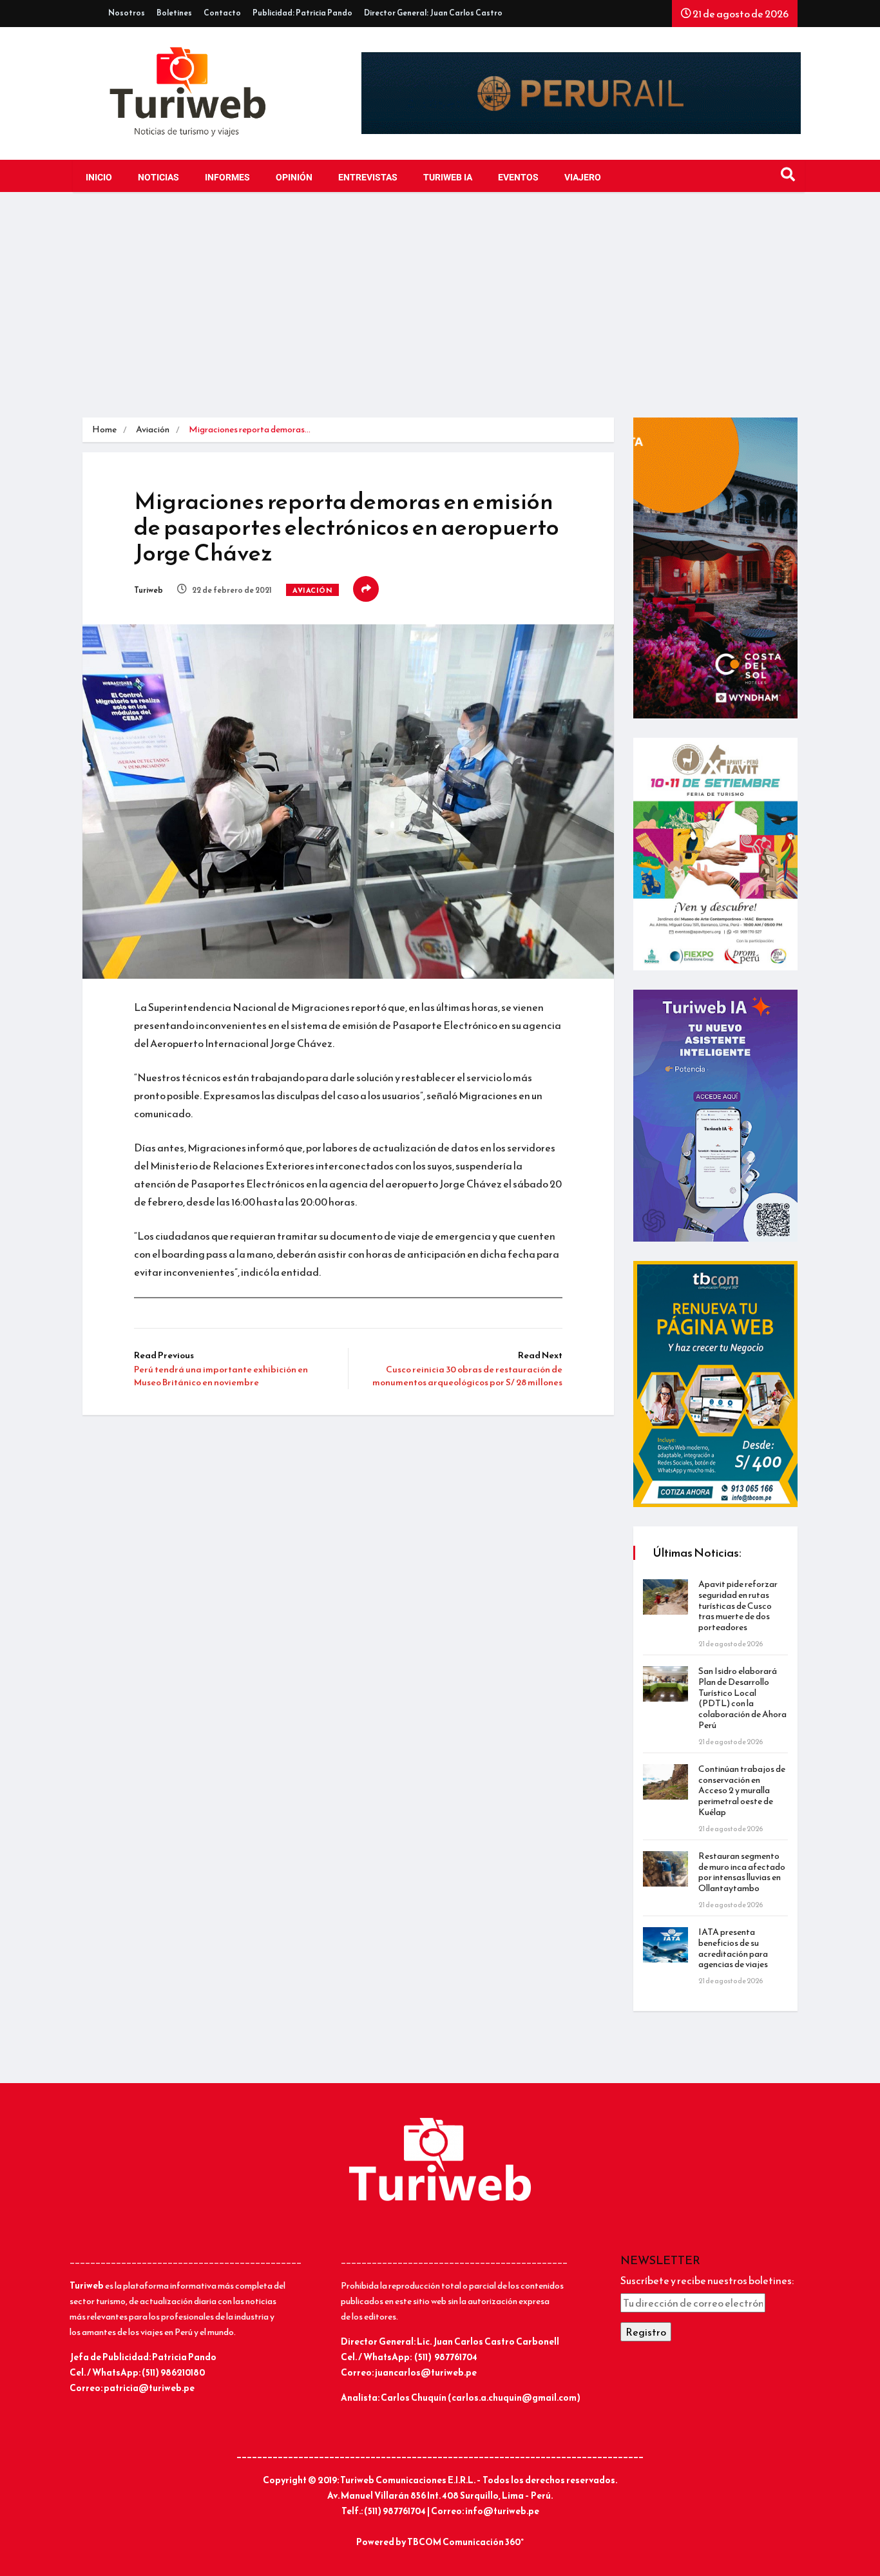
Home (104, 429)
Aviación (153, 429)
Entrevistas (368, 178)
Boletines (174, 13)
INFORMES (227, 178)
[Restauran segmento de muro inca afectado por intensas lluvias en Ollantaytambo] (665, 1869)
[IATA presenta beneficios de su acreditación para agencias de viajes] (665, 1945)
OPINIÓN (294, 178)
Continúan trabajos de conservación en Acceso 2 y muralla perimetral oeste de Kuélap (742, 1791)
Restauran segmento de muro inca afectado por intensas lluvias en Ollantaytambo (742, 1872)
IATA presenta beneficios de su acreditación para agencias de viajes (733, 1948)
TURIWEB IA (448, 178)
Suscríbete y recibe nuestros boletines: (707, 2280)
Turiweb (148, 590)
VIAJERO (583, 178)
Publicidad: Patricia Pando (302, 13)
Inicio (99, 178)
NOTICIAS (158, 178)
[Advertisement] (440, 308)
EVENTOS (518, 178)
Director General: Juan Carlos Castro (433, 13)
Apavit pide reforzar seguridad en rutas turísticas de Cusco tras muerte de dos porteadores (738, 1606)
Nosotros (127, 13)
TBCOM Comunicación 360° (465, 2542)
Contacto (222, 13)
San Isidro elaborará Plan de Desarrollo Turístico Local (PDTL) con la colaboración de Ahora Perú (742, 1698)
